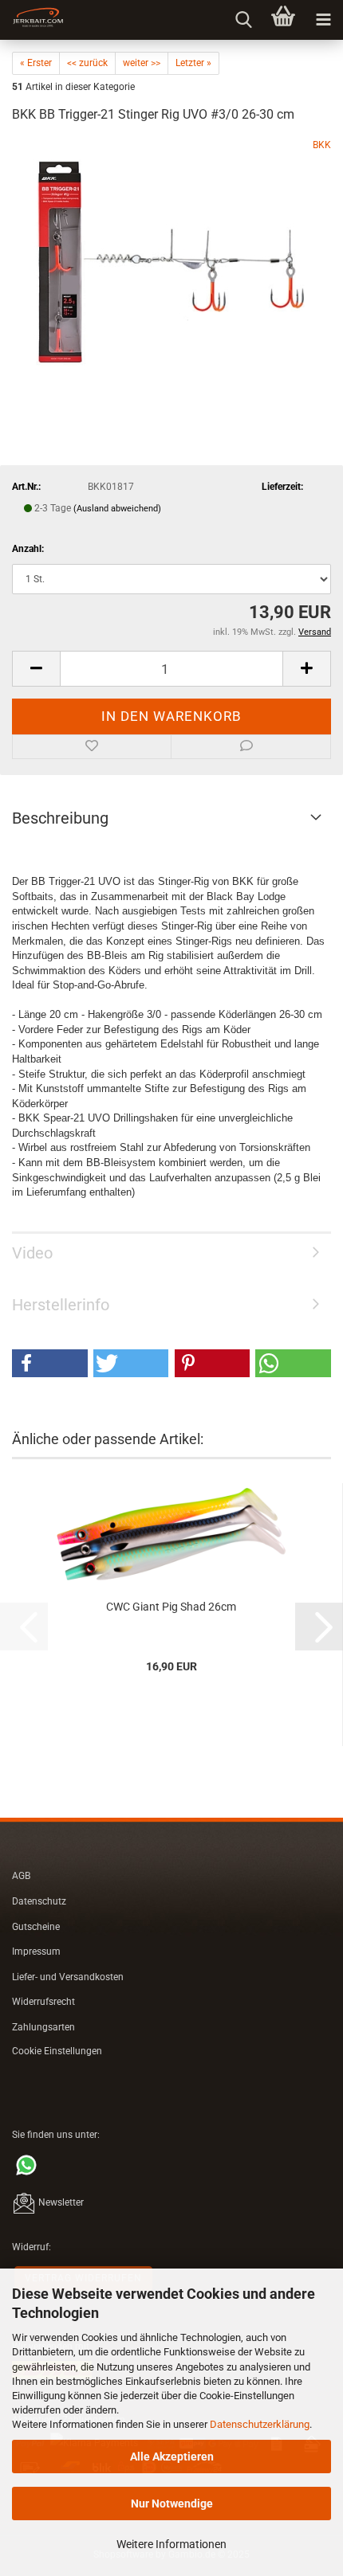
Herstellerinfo (61, 1305)
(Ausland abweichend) (117, 509)
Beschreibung (60, 818)
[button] (36, 669)
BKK (322, 145)
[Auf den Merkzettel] (92, 747)
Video (32, 1253)
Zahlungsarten (43, 2027)
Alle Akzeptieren (172, 2457)
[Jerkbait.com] (32, 20)
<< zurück (87, 63)
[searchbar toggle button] (243, 20)
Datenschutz (39, 1901)
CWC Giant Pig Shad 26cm (171, 1607)
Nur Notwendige (172, 2504)
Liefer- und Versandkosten (68, 1977)
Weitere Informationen (171, 2544)
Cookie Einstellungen (57, 2051)
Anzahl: (28, 549)
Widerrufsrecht (43, 2002)
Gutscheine (36, 1927)
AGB (21, 1876)
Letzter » (193, 63)
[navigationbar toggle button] (323, 20)
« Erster (36, 63)
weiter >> (142, 63)
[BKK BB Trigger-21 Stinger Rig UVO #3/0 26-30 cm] (171, 257)
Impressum (36, 1952)
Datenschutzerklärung (260, 2424)
